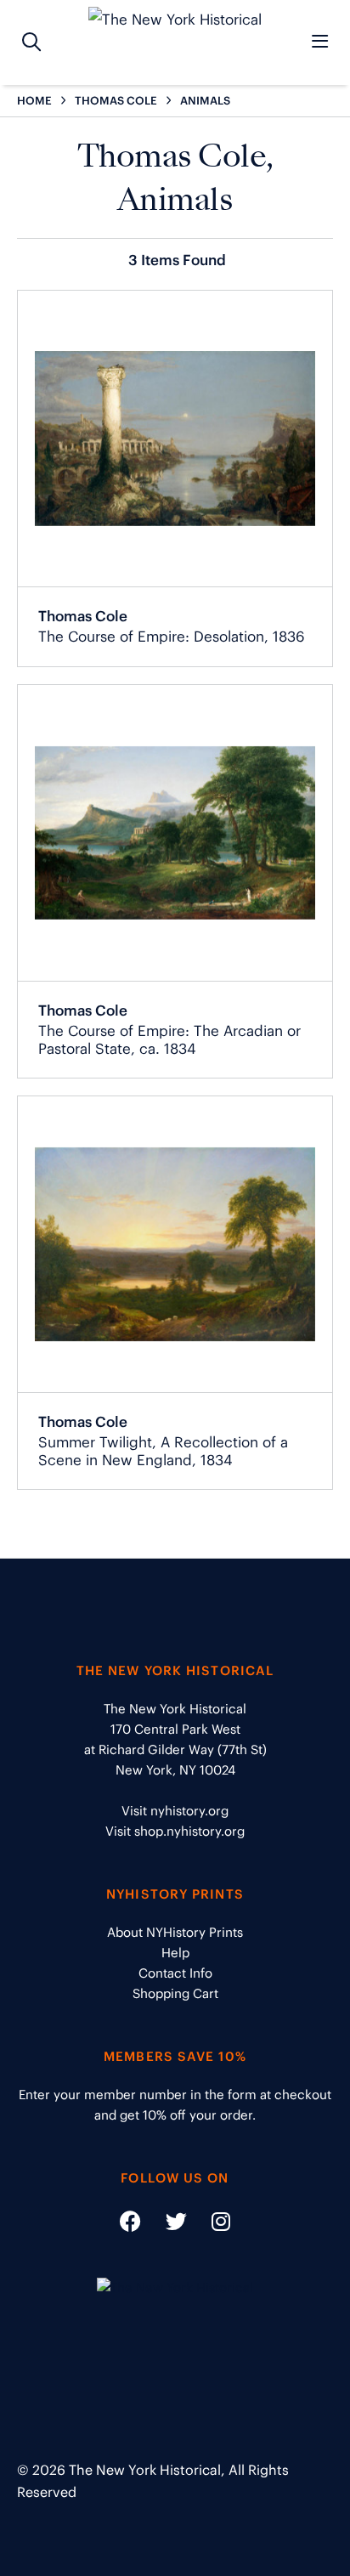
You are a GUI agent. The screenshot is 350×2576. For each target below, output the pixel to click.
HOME (34, 101)
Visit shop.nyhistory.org (175, 1831)
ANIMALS (205, 101)
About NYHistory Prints (175, 1932)
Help (175, 1953)
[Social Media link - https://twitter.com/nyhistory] (166, 2225)
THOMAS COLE (116, 101)
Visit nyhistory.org (175, 1811)
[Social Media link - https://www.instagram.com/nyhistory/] (210, 2225)
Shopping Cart (175, 1993)
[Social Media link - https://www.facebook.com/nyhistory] (130, 2225)
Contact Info (175, 1973)
